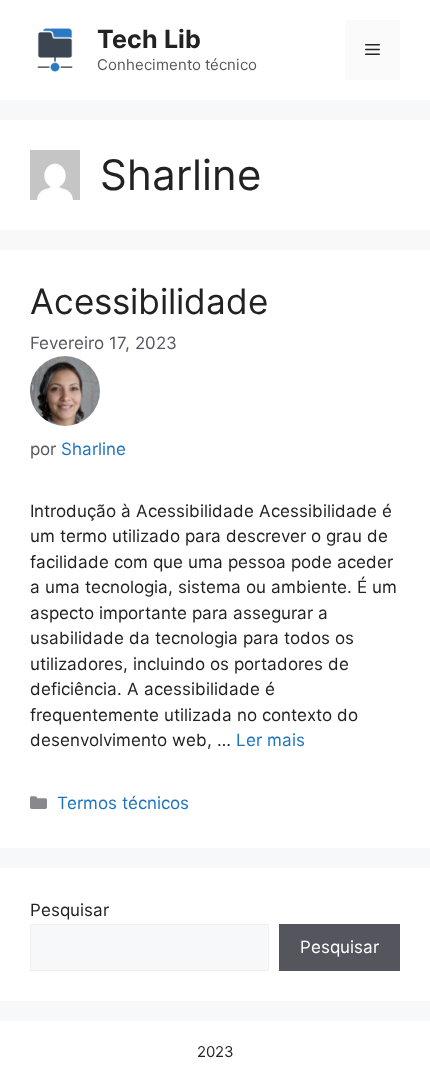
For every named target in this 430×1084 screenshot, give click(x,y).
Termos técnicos (123, 803)
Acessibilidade (149, 301)
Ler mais (270, 740)
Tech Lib (149, 39)
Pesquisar (69, 910)
